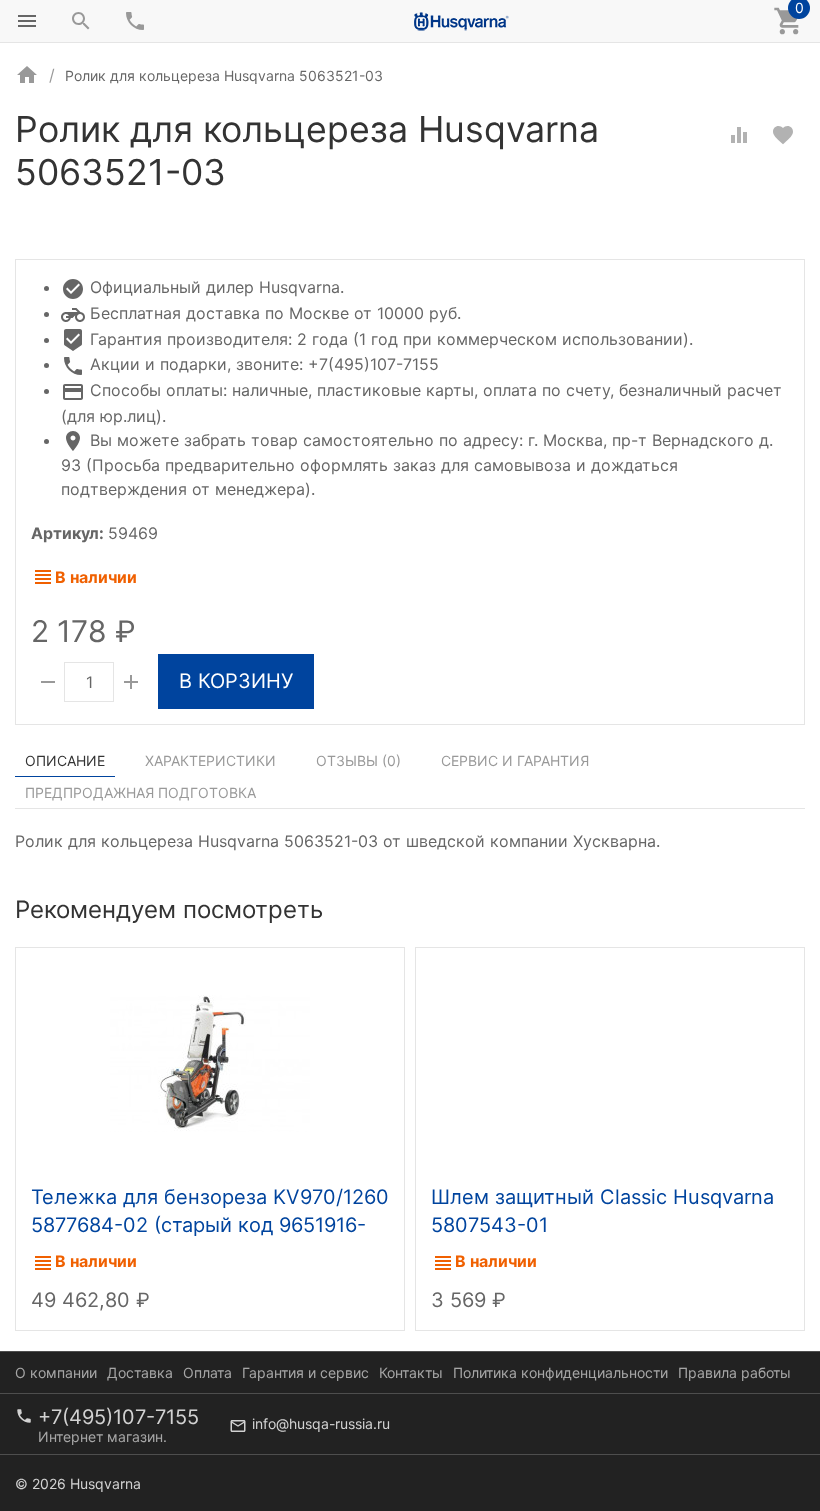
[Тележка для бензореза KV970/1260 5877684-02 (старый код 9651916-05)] (210, 1061)
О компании (56, 1372)
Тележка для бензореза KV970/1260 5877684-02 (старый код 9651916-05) (210, 1225)
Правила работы (734, 1372)
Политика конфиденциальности (560, 1372)
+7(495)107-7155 (118, 1417)
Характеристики (210, 760)
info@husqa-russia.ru (321, 1423)
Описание (65, 760)
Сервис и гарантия (515, 760)
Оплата (207, 1372)
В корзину (236, 681)
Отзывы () (358, 760)
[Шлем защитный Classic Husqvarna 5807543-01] (610, 1061)
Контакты (411, 1372)
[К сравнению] (739, 135)
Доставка (140, 1372)
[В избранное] (783, 135)
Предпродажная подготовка (140, 792)
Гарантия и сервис (305, 1372)
